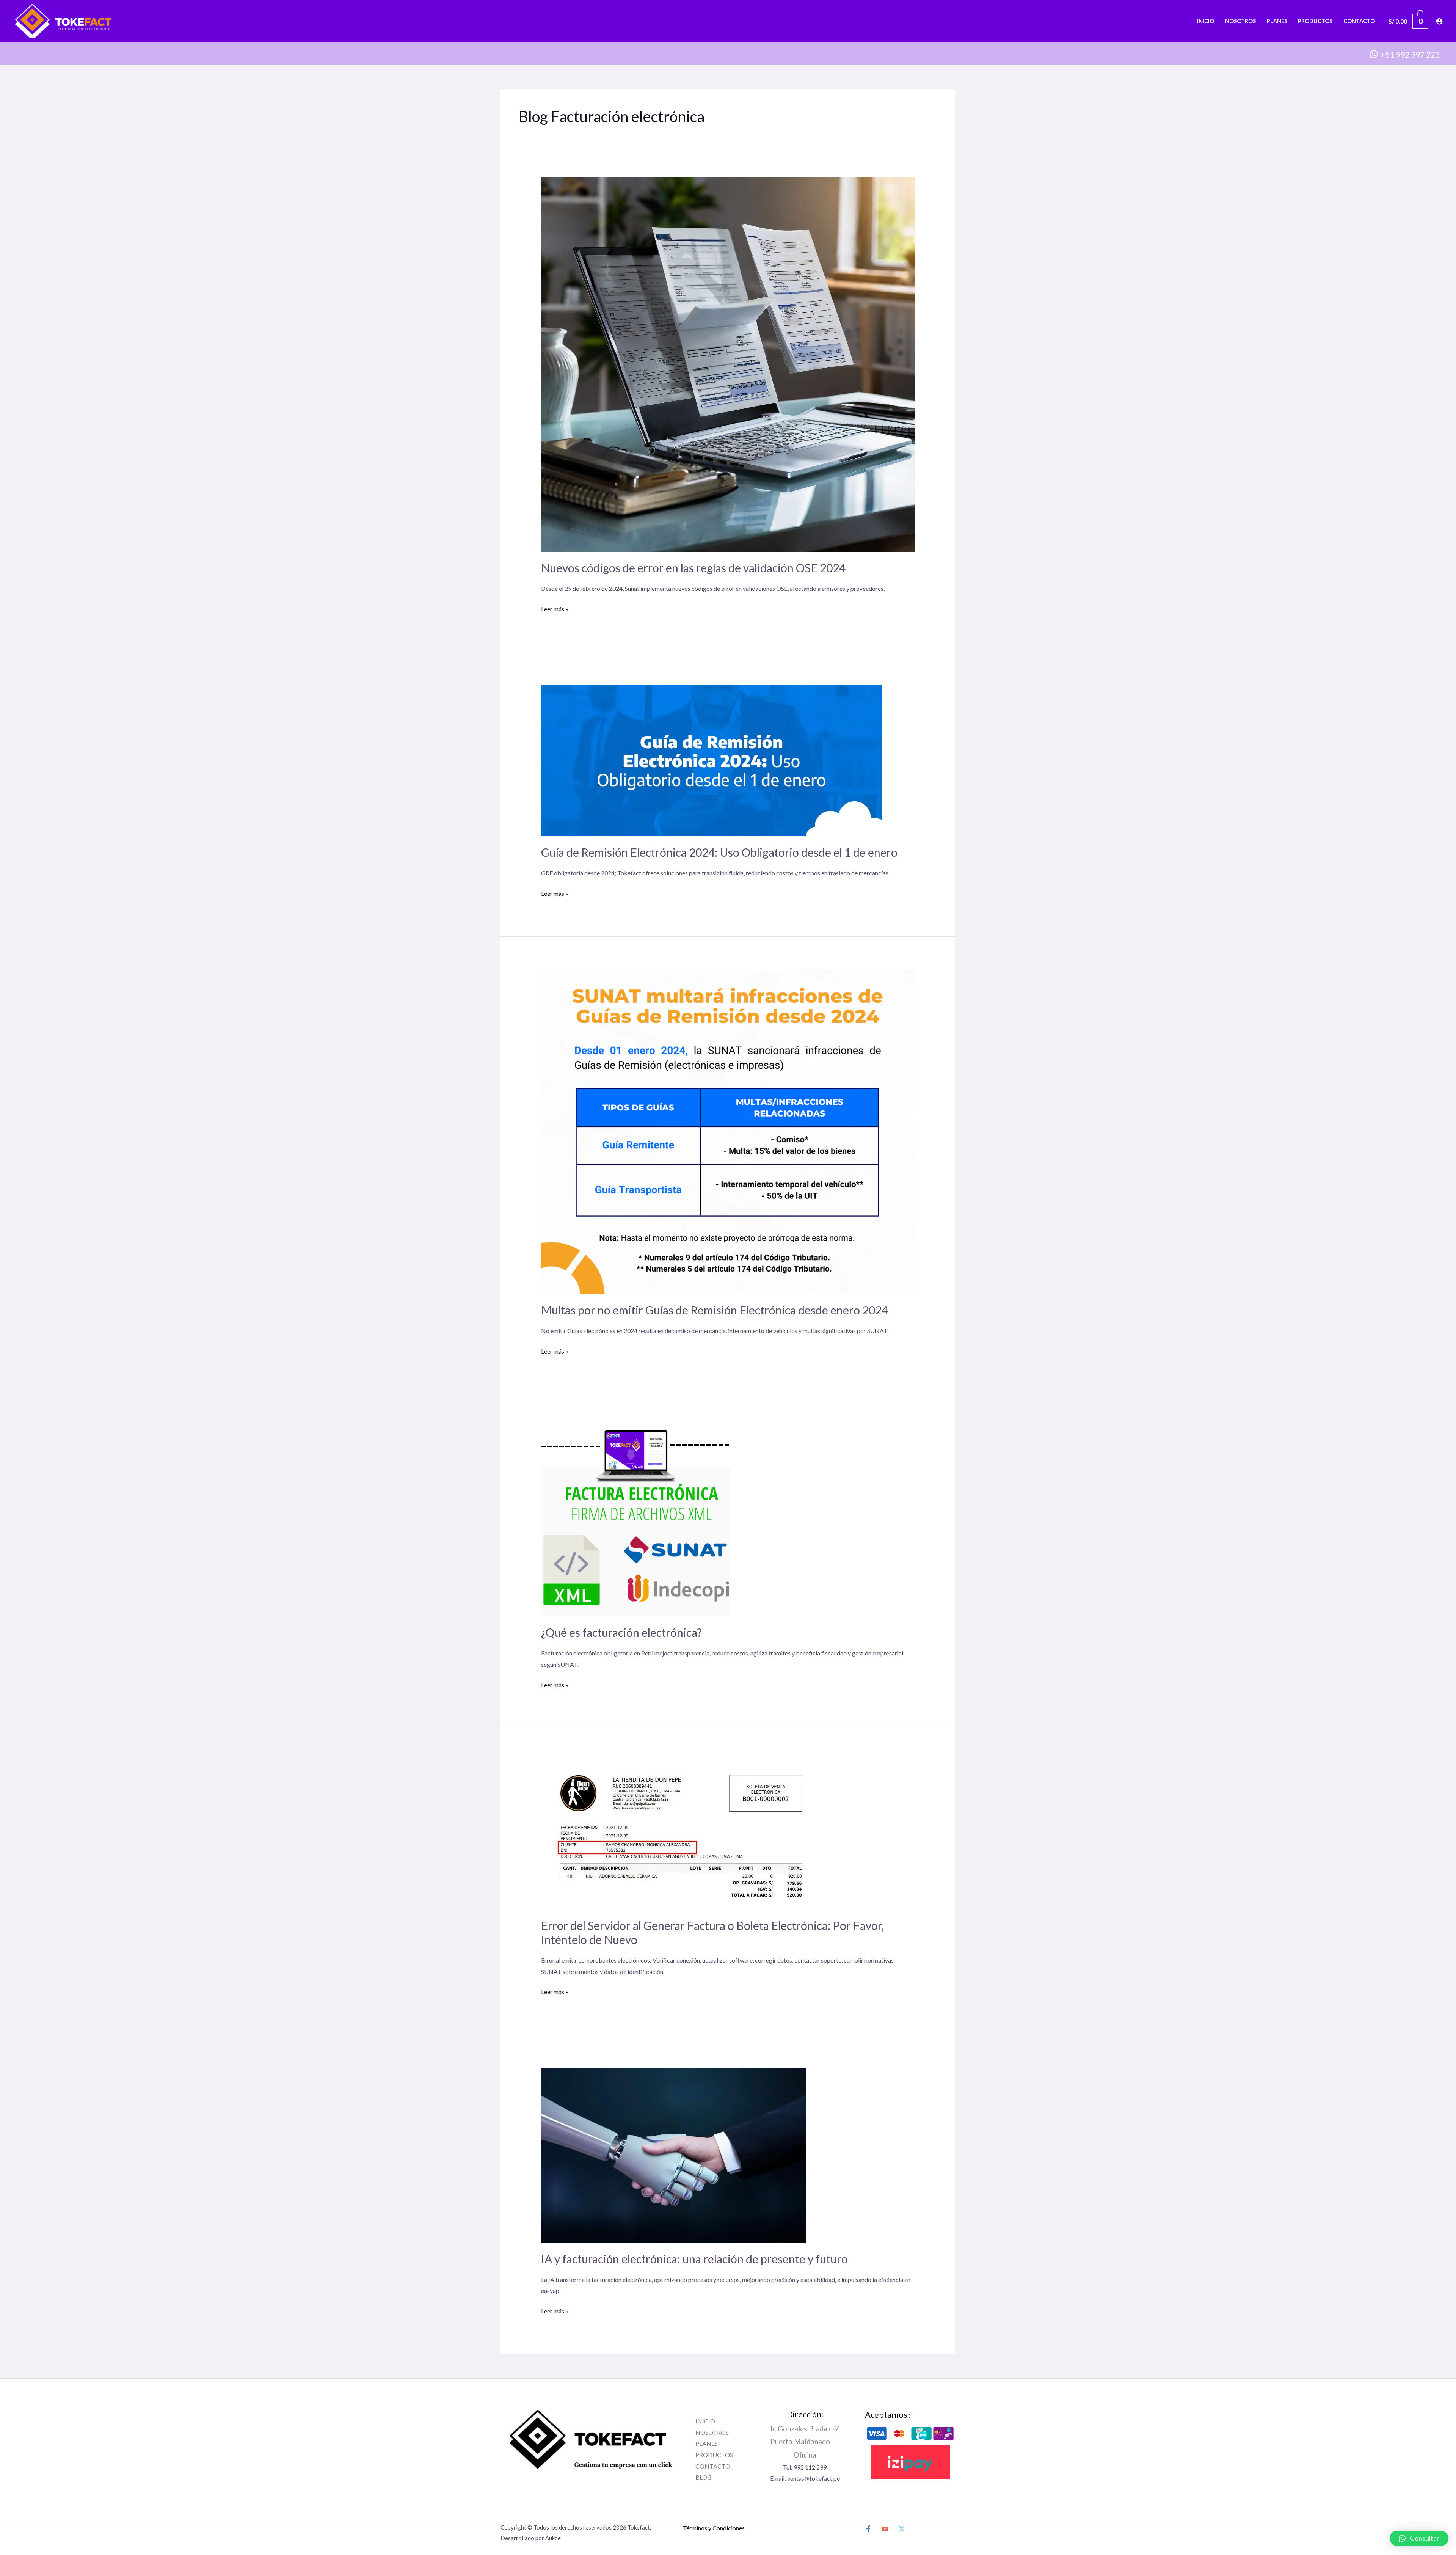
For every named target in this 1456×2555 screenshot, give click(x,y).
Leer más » (555, 608)
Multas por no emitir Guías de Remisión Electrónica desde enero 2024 (715, 1310)
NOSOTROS (712, 2432)
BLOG (704, 2477)
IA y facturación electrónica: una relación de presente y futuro (694, 2259)
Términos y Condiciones (714, 2528)
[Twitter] (902, 2529)
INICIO (705, 2421)
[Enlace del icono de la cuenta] (1439, 21)
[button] (1419, 2538)
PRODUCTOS (714, 2455)
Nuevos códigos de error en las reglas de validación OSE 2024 (693, 568)
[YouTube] (885, 2529)
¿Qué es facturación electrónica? (621, 1632)
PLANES (707, 2443)
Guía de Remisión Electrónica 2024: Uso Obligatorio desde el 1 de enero (719, 852)
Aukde (553, 2538)
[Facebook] (868, 2529)
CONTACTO (713, 2466)
